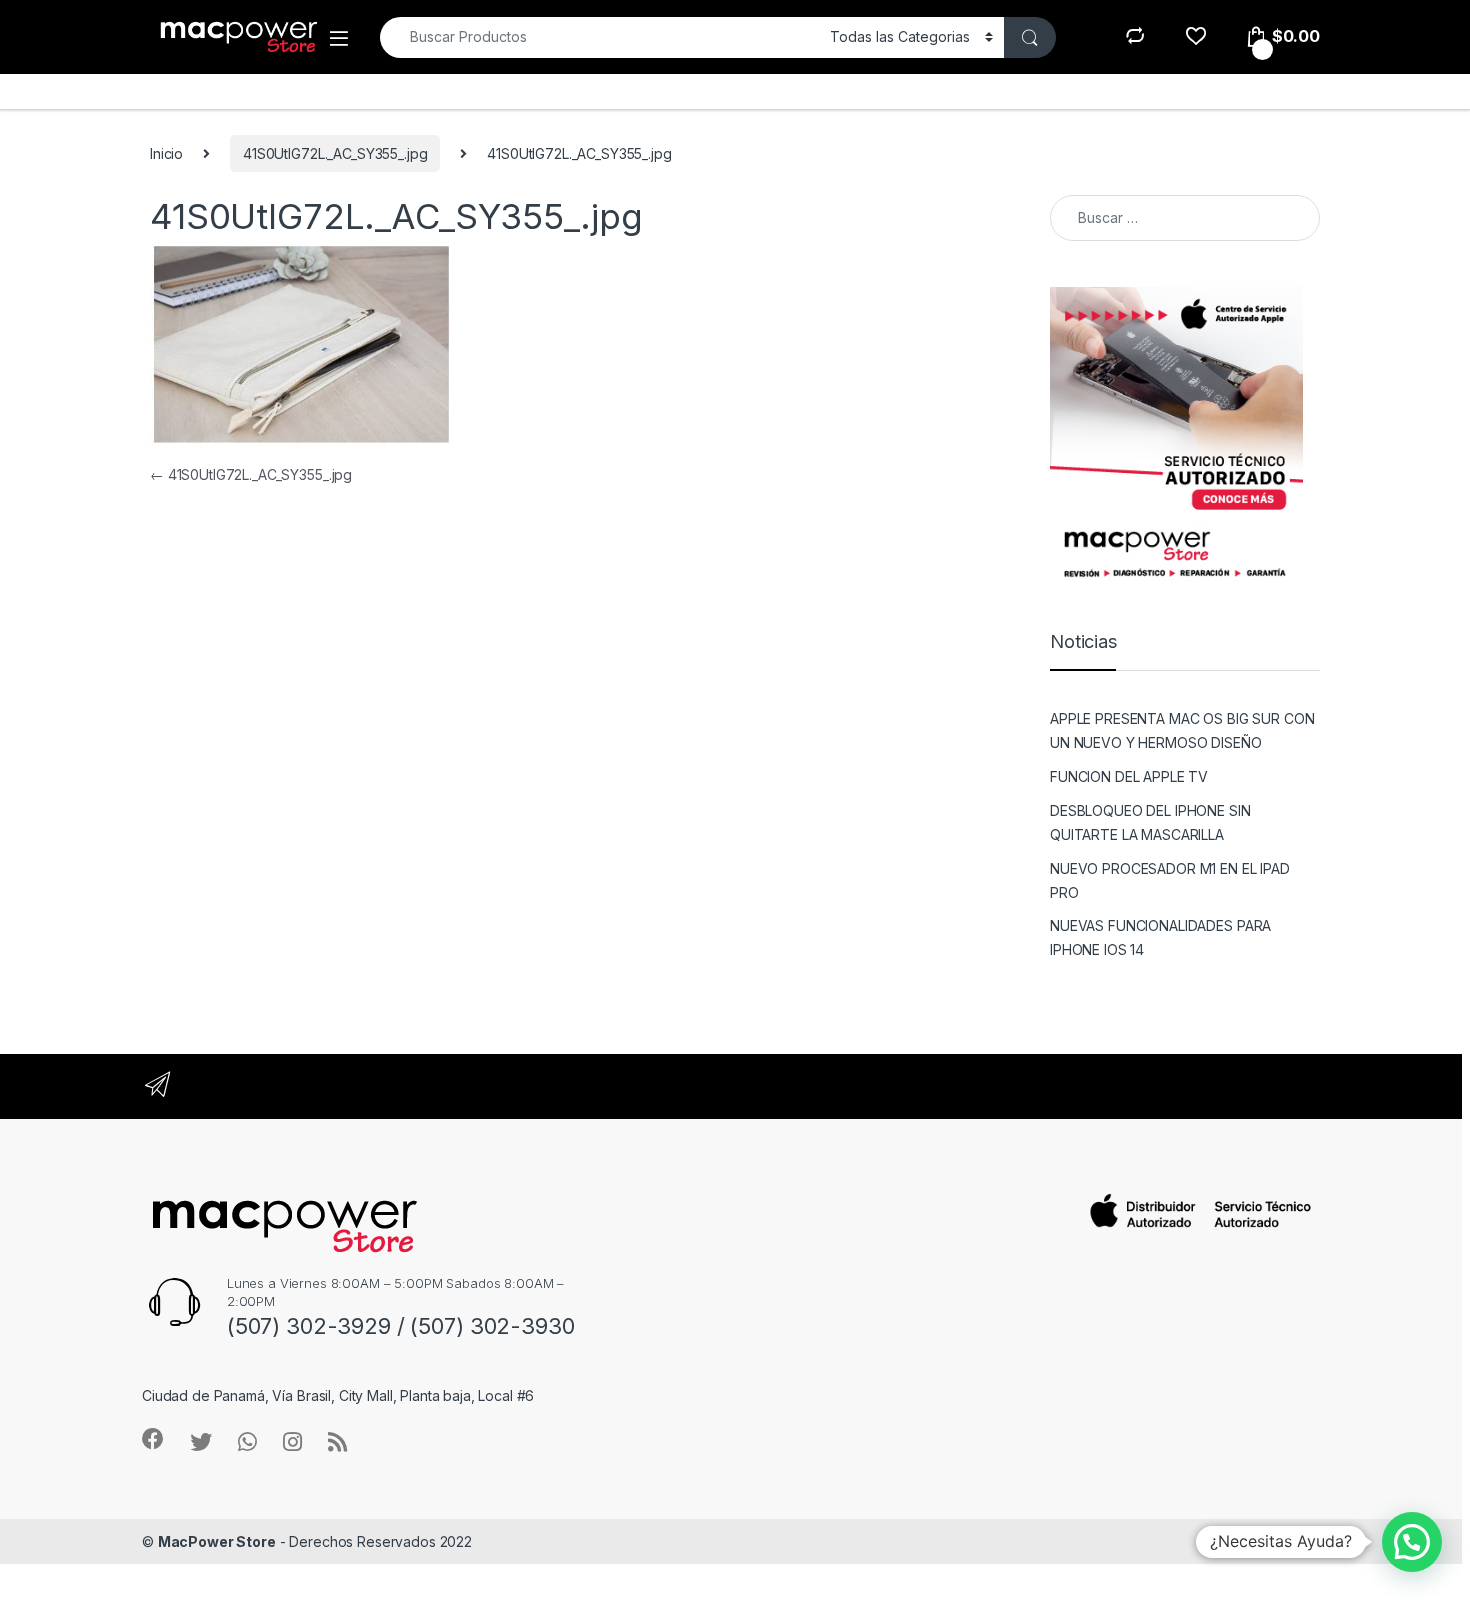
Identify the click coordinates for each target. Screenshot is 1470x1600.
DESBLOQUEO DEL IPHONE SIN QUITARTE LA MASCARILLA (1150, 822)
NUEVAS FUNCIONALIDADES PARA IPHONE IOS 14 (1160, 937)
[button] (1412, 1542)
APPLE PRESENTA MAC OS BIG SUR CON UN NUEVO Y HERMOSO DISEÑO (1182, 730)
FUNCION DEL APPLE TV (1129, 776)
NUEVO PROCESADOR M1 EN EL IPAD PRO (1170, 880)
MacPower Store (217, 1541)
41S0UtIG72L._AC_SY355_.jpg (335, 153)
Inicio (166, 153)
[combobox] (599, 37)
